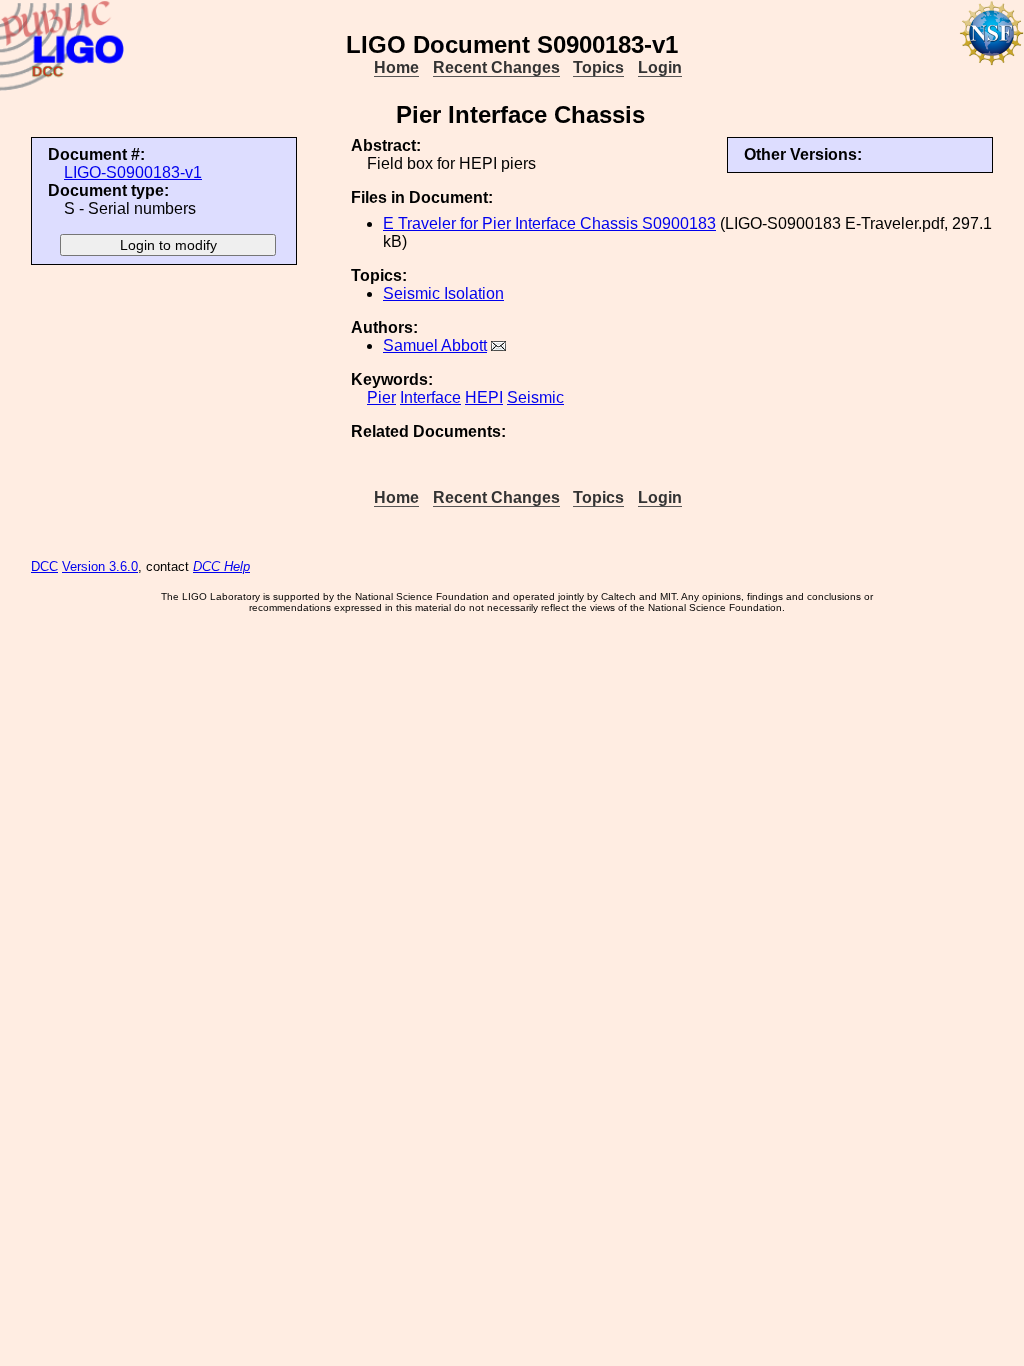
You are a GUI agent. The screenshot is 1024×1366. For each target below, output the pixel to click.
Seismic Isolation (443, 293)
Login (660, 67)
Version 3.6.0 (100, 566)
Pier (381, 397)
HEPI (484, 397)
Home (396, 67)
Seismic (535, 397)
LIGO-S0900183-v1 (133, 172)
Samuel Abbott (435, 345)
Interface (430, 397)
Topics (598, 67)
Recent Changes (496, 67)
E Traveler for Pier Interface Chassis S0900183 (549, 223)
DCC (44, 566)
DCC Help (221, 566)
